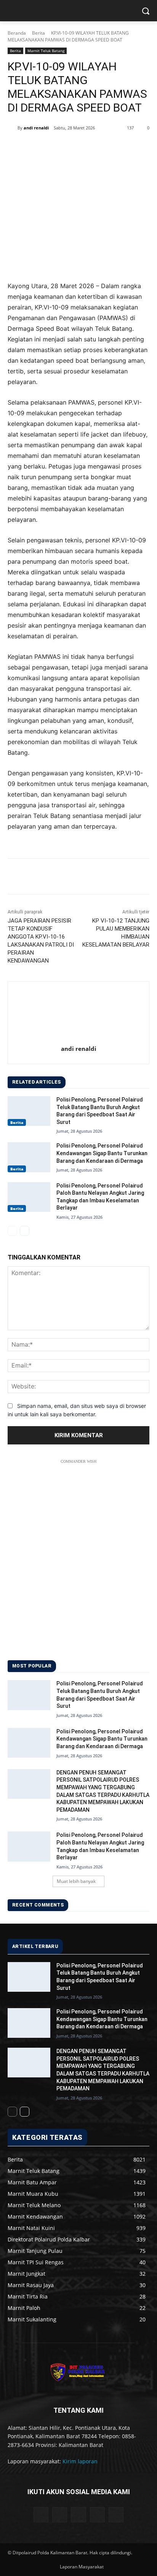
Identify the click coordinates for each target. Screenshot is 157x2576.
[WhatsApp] (92, 147)
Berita (38, 33)
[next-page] (25, 1231)
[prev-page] (12, 1231)
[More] (110, 147)
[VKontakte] (116, 2515)
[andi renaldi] (13, 128)
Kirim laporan (80, 2461)
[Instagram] (97, 2515)
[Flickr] (78, 2515)
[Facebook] (39, 147)
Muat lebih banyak (76, 1881)
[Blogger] (41, 2515)
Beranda (17, 33)
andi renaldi (36, 128)
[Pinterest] (74, 147)
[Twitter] (57, 147)
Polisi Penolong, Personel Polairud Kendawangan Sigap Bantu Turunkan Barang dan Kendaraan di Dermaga (102, 1153)
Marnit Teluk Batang (46, 51)
